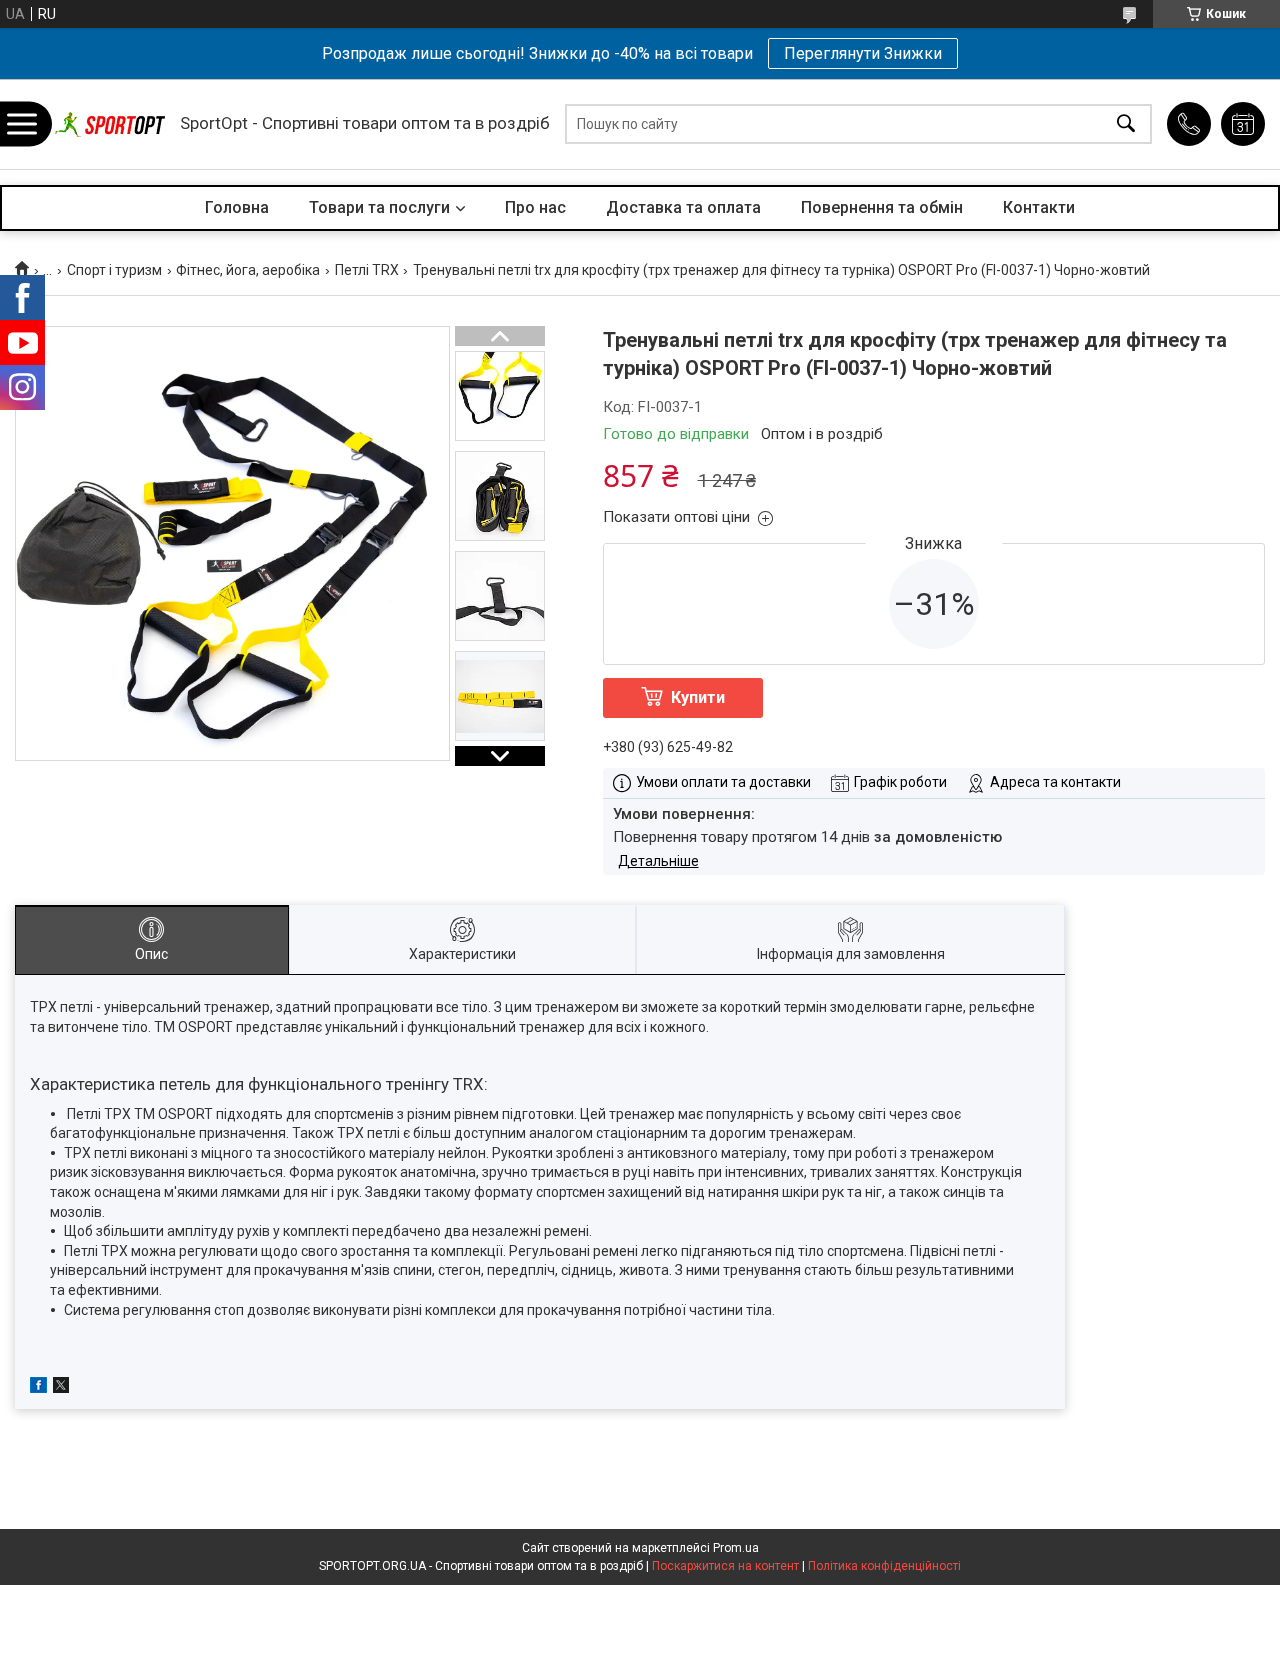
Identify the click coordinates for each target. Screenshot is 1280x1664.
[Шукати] (1126, 124)
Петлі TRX (367, 270)
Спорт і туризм (114, 270)
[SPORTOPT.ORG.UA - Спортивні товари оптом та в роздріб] (110, 124)
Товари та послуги (379, 207)
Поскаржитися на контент (725, 1566)
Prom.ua (736, 1548)
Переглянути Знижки (863, 53)
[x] (61, 1388)
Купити (698, 697)
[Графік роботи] (1243, 124)
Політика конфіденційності (884, 1566)
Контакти (1039, 207)
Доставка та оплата (683, 207)
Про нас (535, 207)
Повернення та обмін (882, 207)
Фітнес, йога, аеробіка (248, 270)
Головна (237, 207)
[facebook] (38, 1388)
